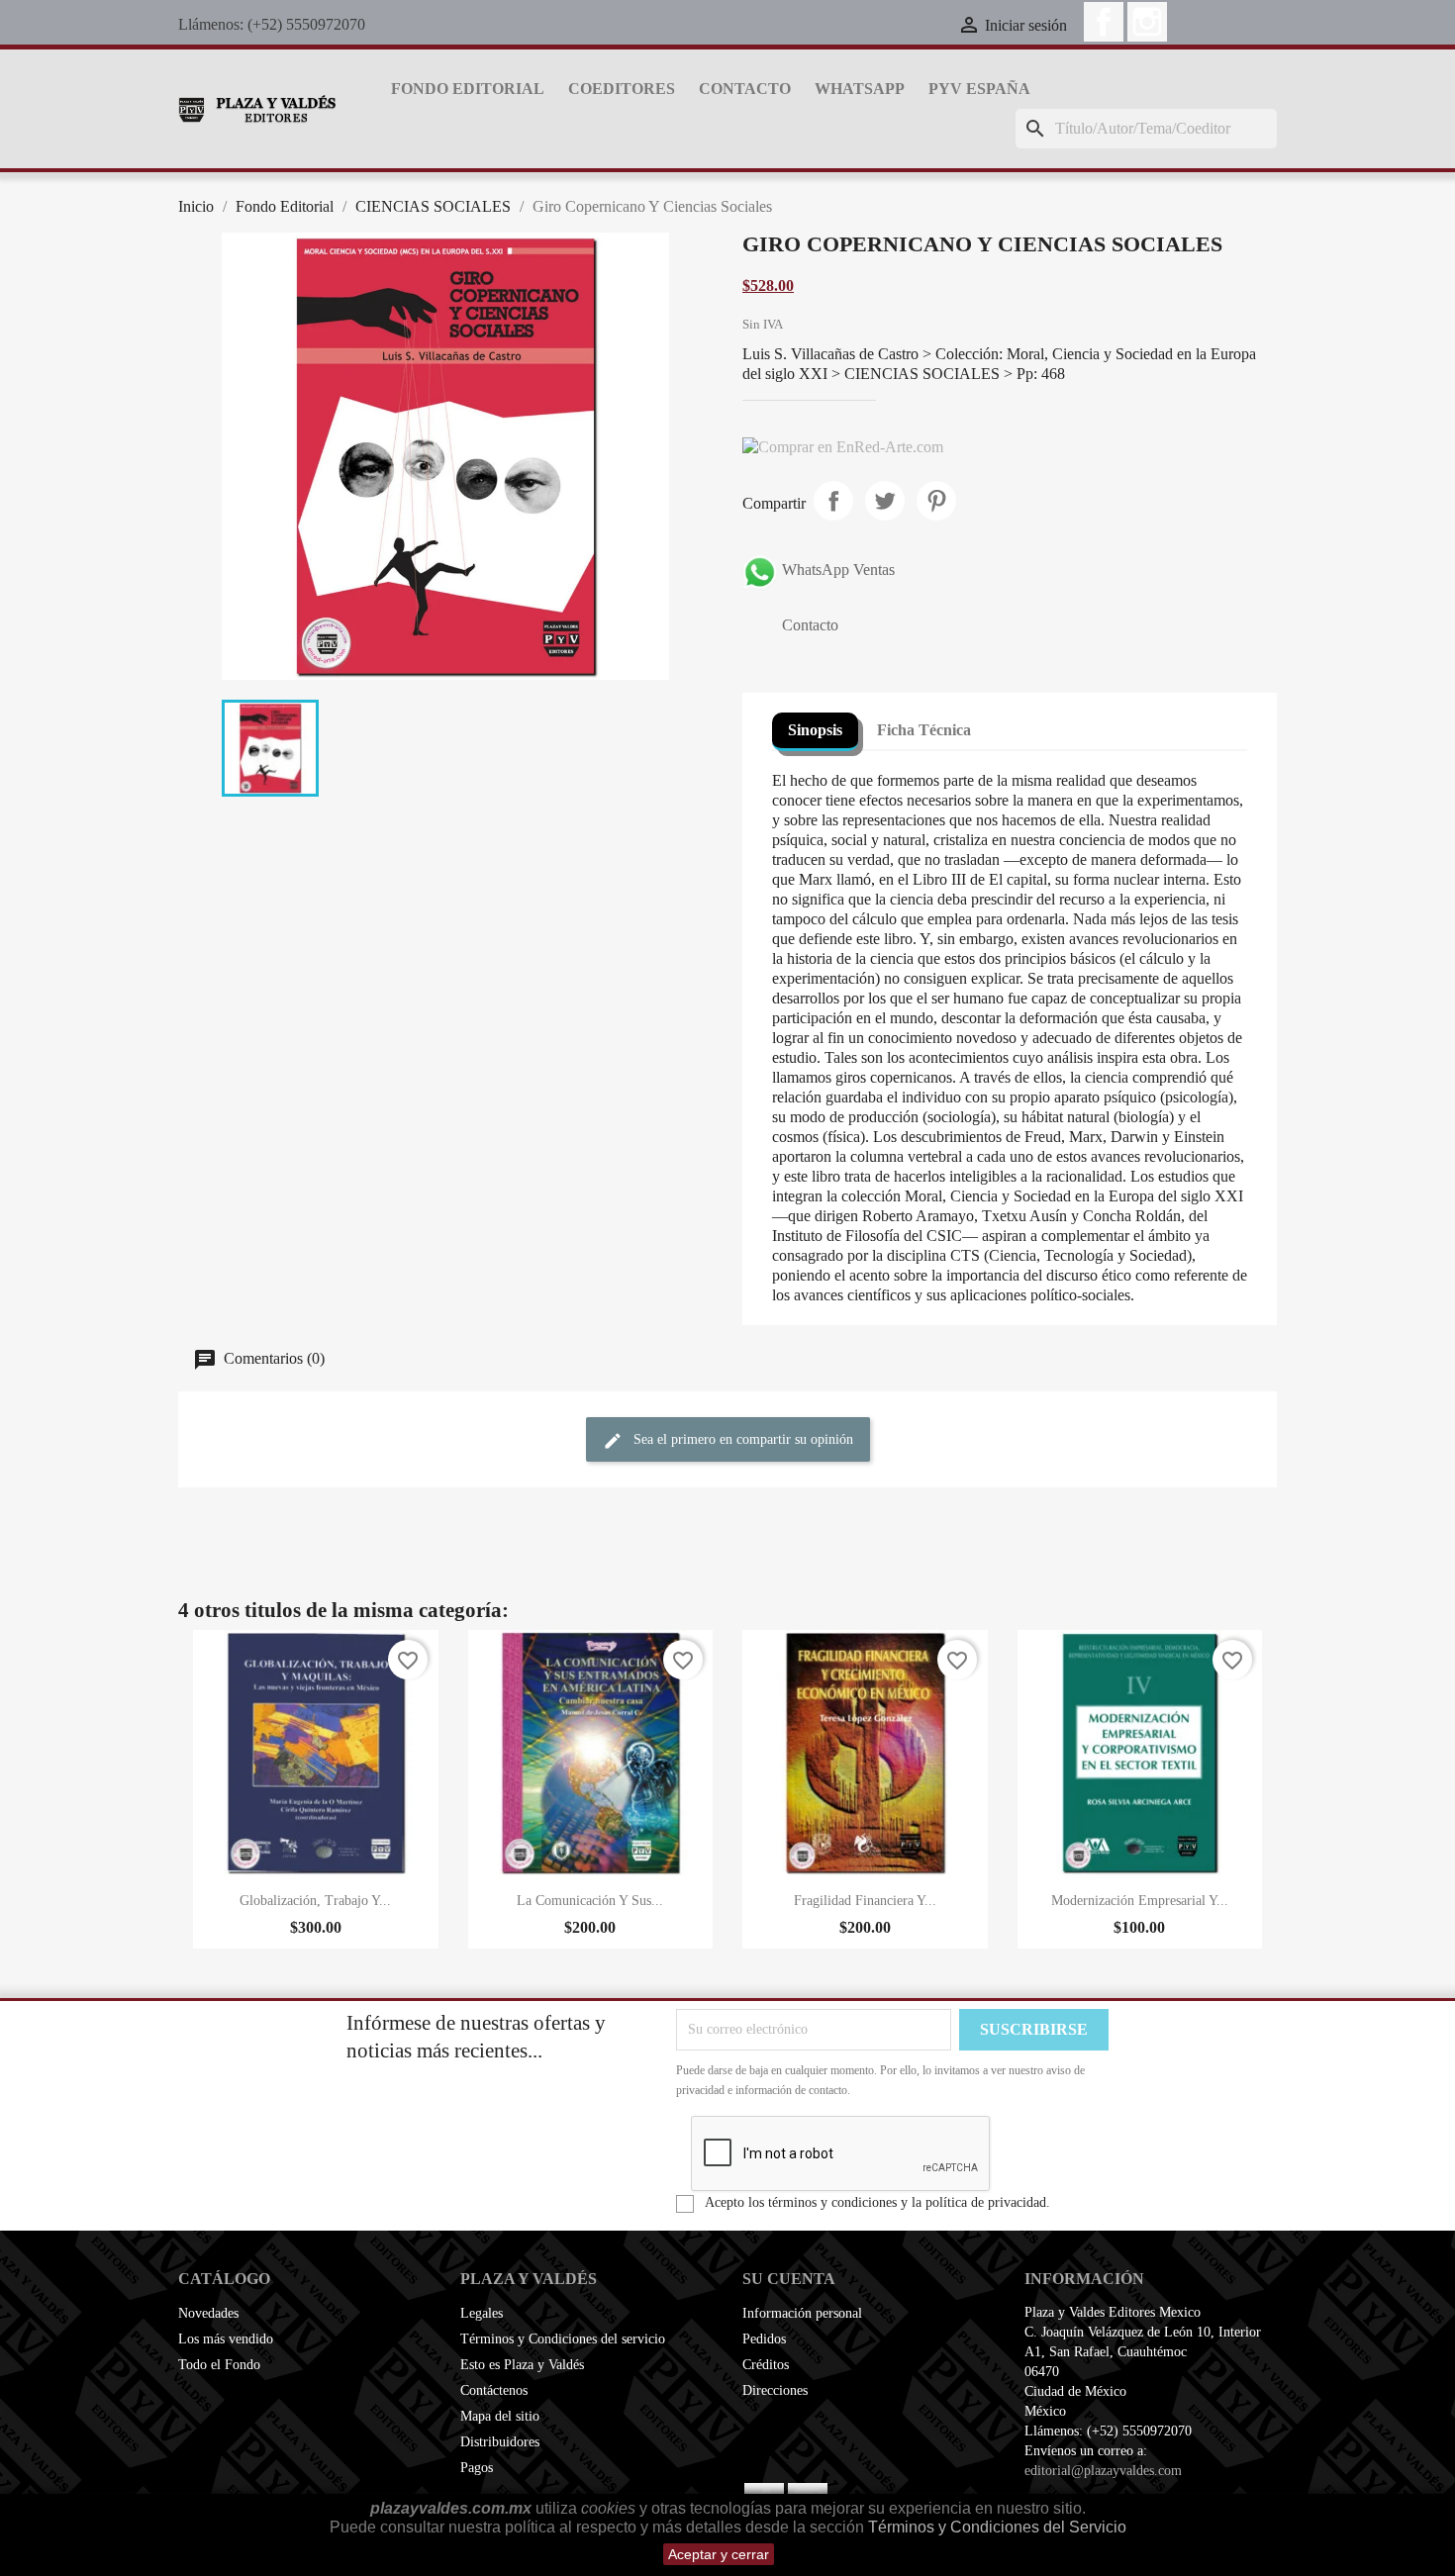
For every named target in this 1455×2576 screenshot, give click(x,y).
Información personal (802, 2313)
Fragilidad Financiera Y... (865, 1901)
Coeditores (622, 89)
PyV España (979, 89)
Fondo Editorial (468, 89)
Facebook (1104, 22)
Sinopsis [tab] (815, 730)
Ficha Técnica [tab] (924, 730)
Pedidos (764, 2339)
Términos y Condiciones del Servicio (997, 2527)
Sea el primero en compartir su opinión (741, 1439)
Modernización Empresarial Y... (1140, 1901)
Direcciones (775, 2390)
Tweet (885, 501)
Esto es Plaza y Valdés (522, 2365)
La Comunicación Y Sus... (590, 1901)
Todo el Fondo (219, 2365)
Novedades (208, 2313)
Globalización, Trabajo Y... (315, 1901)
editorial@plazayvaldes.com (1103, 2471)
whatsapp (860, 89)
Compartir (833, 501)
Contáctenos (494, 2390)
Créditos (766, 2365)
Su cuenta (789, 2279)
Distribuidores (500, 2442)
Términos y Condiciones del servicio (563, 2339)
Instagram (1147, 22)
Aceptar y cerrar (719, 2554)
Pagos (477, 2468)
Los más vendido (226, 2339)
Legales (482, 2313)
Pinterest (936, 501)
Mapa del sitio (500, 2416)
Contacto (745, 89)
